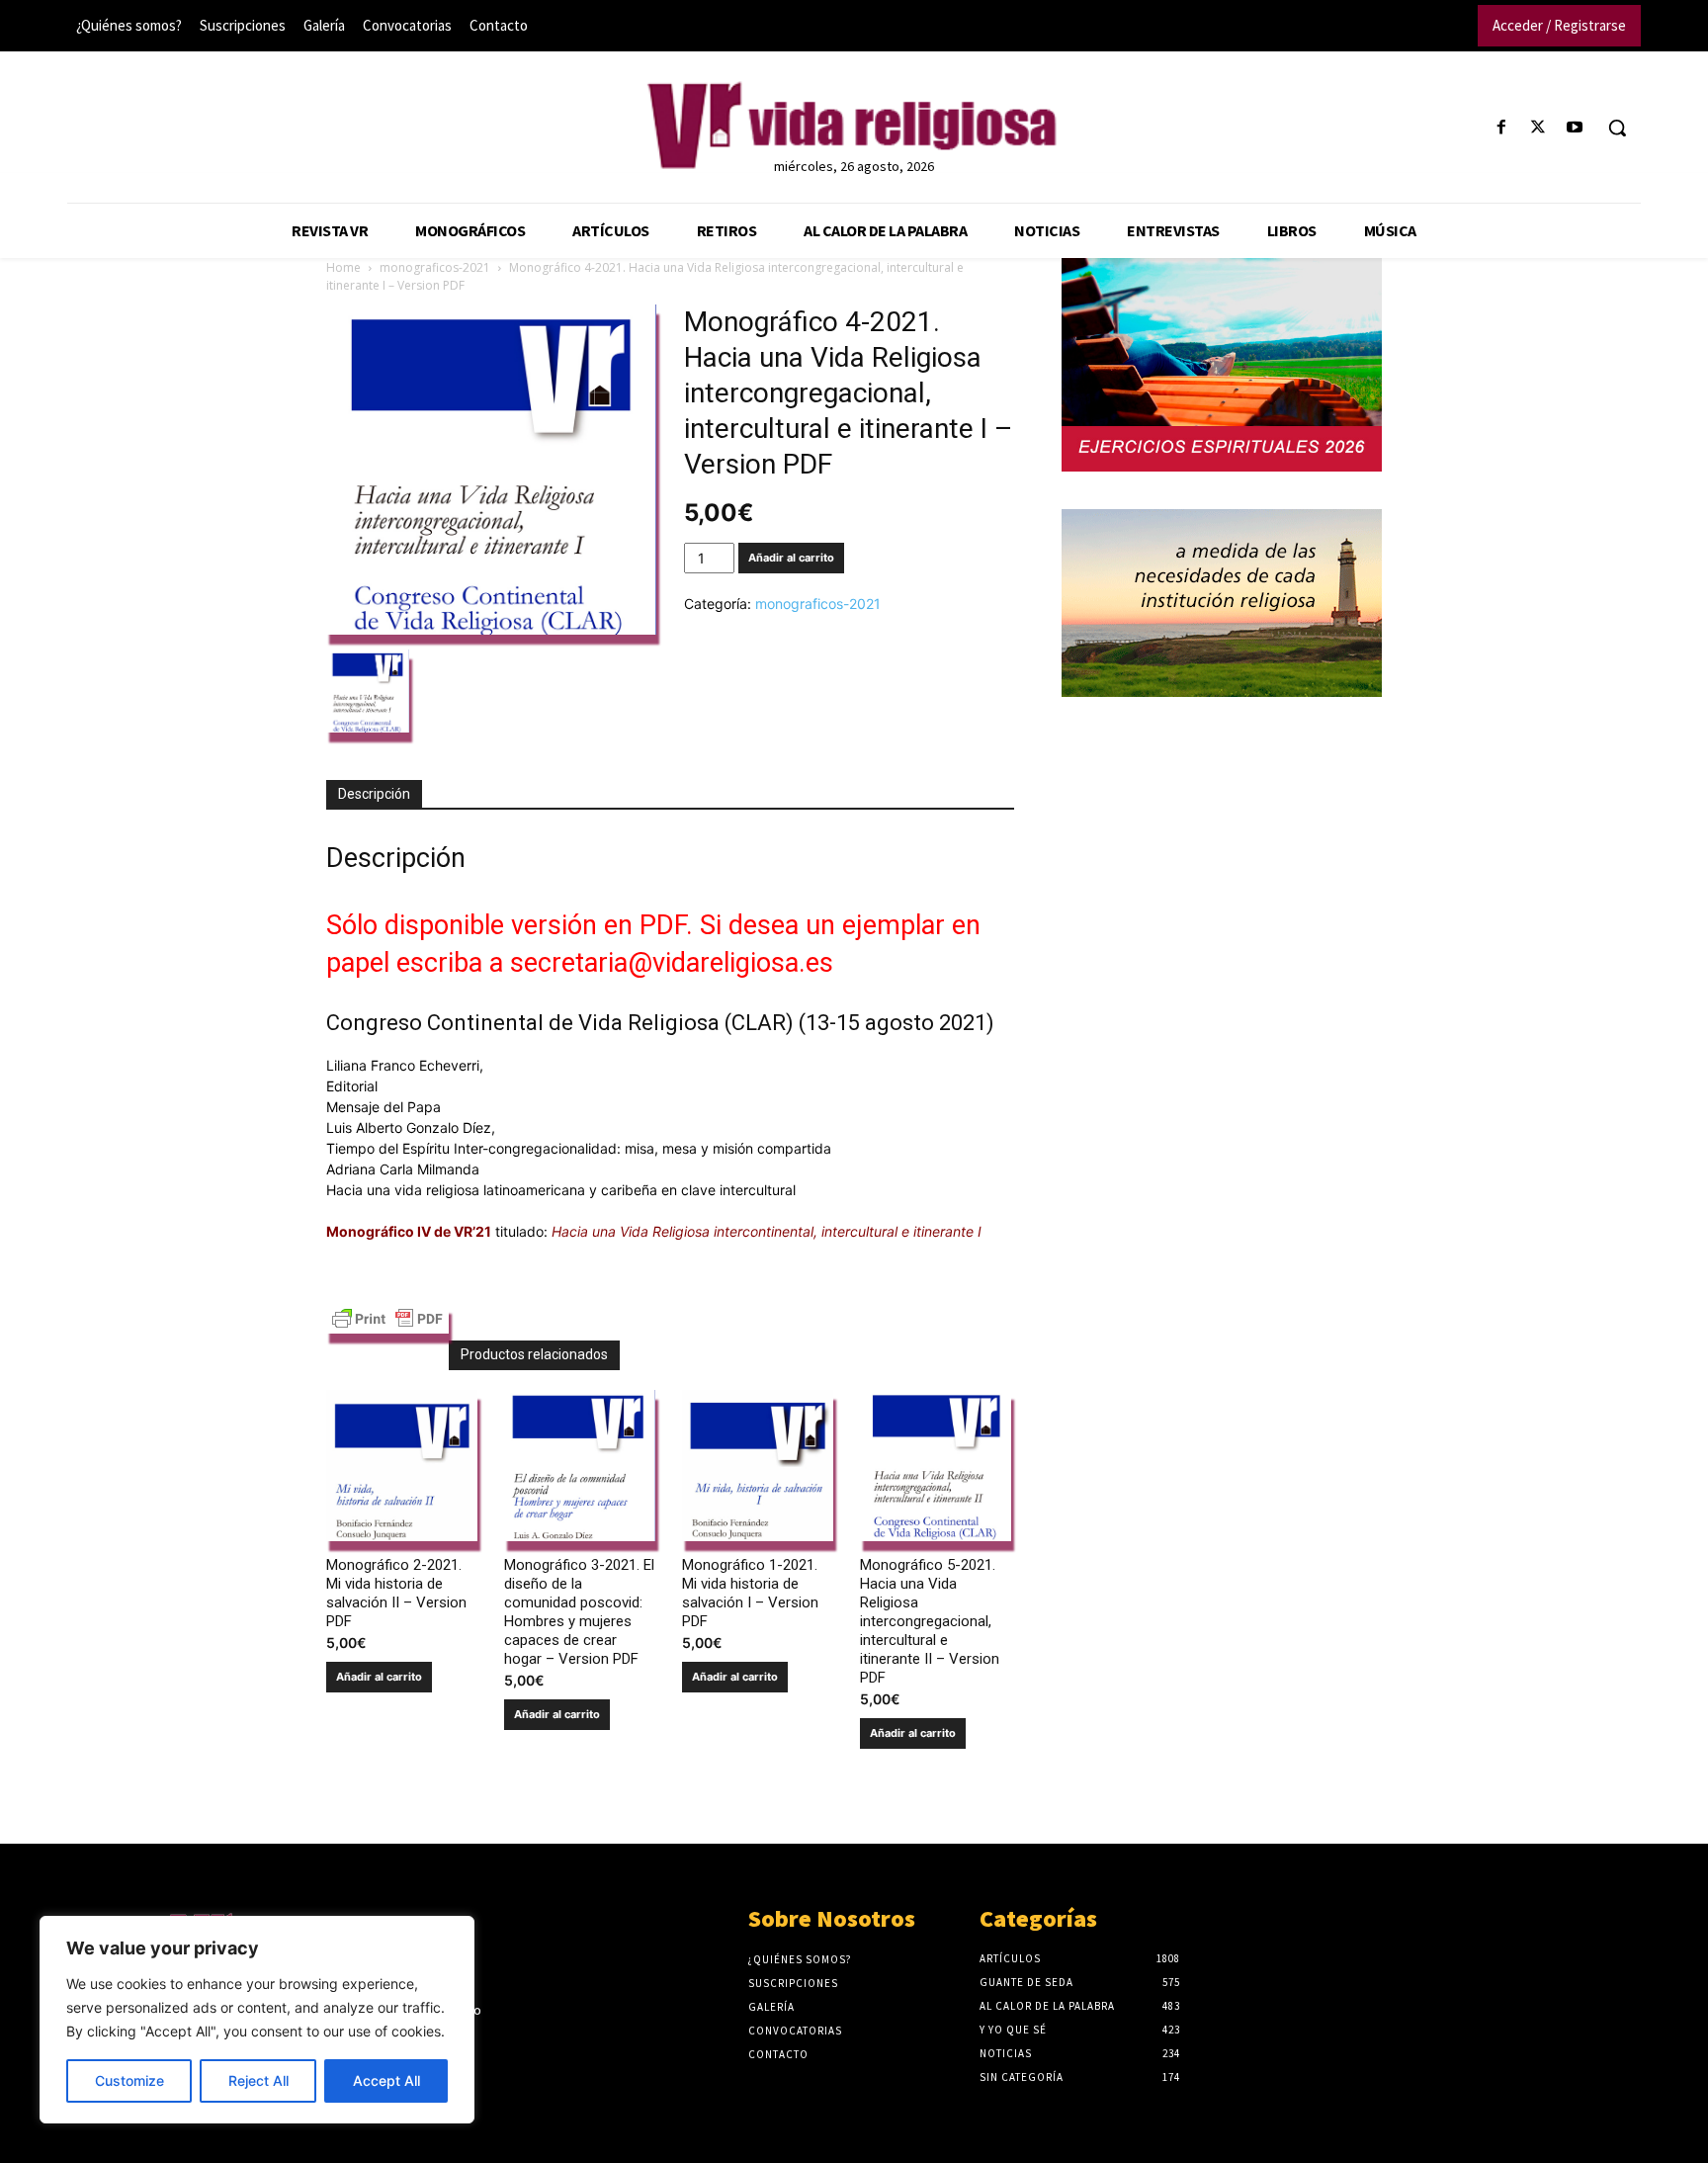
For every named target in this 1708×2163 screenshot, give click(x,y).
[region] (257, 2020)
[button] (1617, 128)
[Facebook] (1501, 128)
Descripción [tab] (374, 794)
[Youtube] (1575, 128)
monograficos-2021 (435, 267)
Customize (129, 2080)
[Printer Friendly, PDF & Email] (387, 1324)
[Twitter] (1538, 128)
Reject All (258, 2080)
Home (343, 267)
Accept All (386, 2080)
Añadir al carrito (791, 558)
